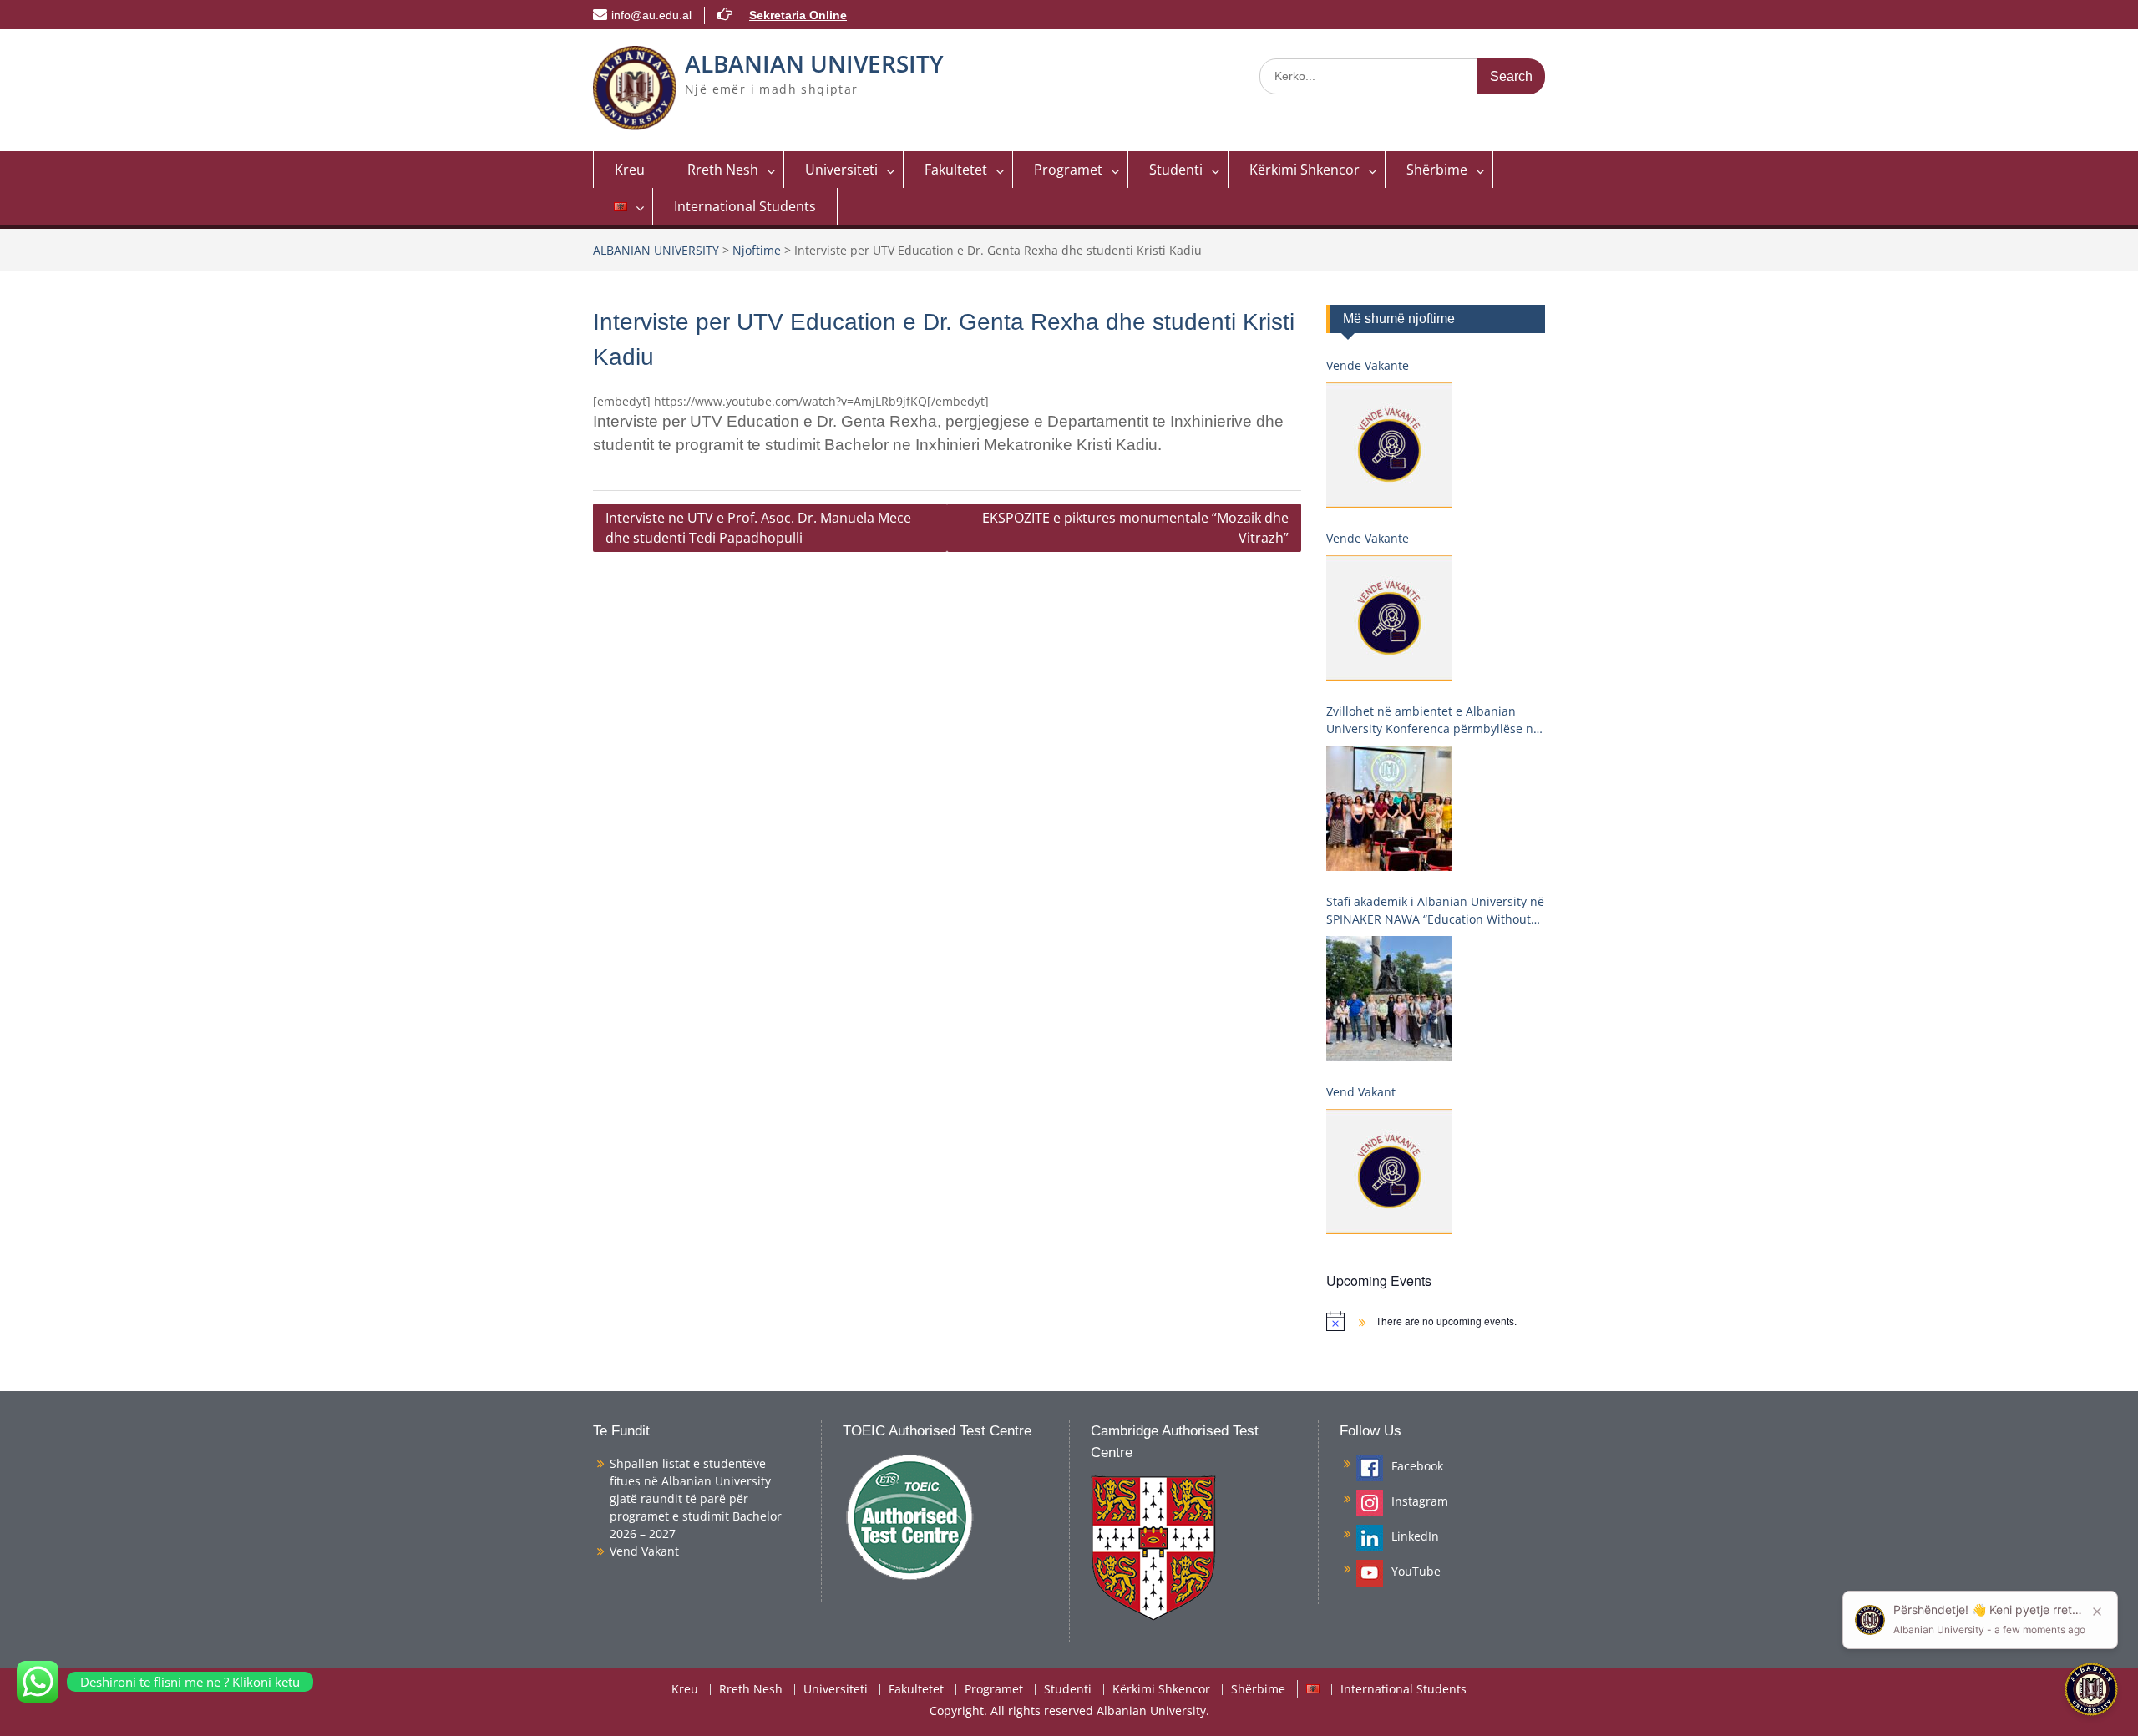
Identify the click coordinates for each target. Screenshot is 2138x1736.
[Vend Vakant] (1389, 1172)
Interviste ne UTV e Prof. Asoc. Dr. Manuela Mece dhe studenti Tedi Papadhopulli (758, 528)
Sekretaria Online (798, 15)
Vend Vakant (1361, 1092)
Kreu (630, 170)
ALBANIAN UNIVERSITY (814, 63)
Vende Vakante (1368, 365)
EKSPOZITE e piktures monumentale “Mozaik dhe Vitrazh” (1135, 528)
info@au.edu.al (651, 15)
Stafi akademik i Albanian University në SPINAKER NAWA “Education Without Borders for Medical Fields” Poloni (1435, 911)
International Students (745, 206)
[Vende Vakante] (1389, 445)
